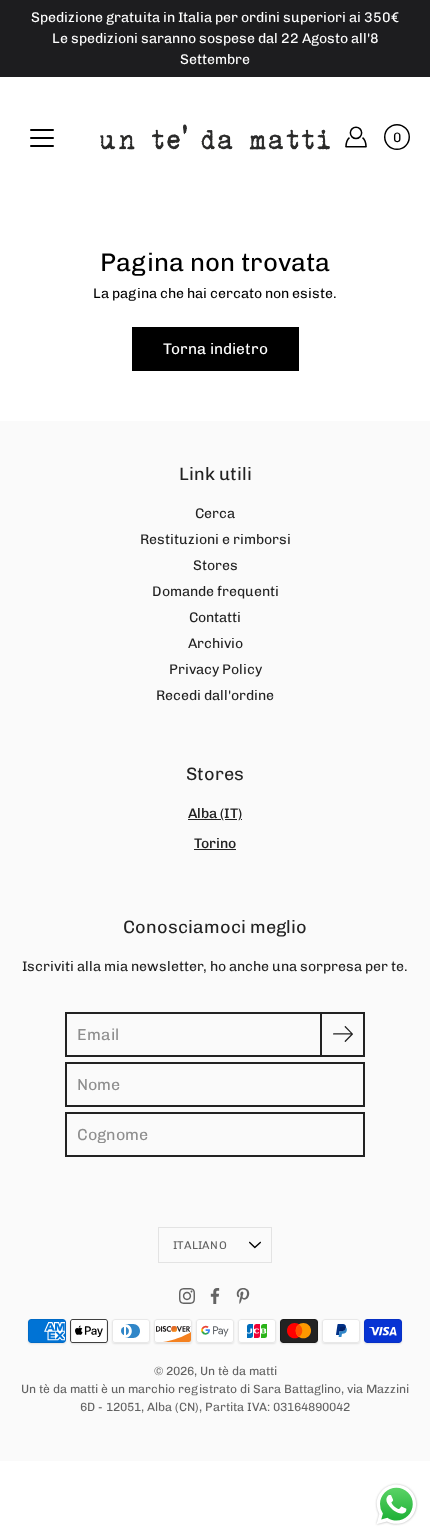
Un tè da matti (238, 1371)
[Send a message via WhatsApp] (396, 1504)
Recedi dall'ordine (215, 695)
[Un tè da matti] (215, 137)
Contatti (215, 617)
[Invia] (342, 1034)
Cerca (215, 513)
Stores (215, 565)
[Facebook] (215, 1296)
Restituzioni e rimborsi (215, 539)
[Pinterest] (243, 1296)
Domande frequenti (215, 591)
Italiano (200, 1245)
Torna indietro (215, 349)
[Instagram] (187, 1296)
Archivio (215, 643)
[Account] (356, 137)
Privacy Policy (215, 669)
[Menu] (42, 138)
